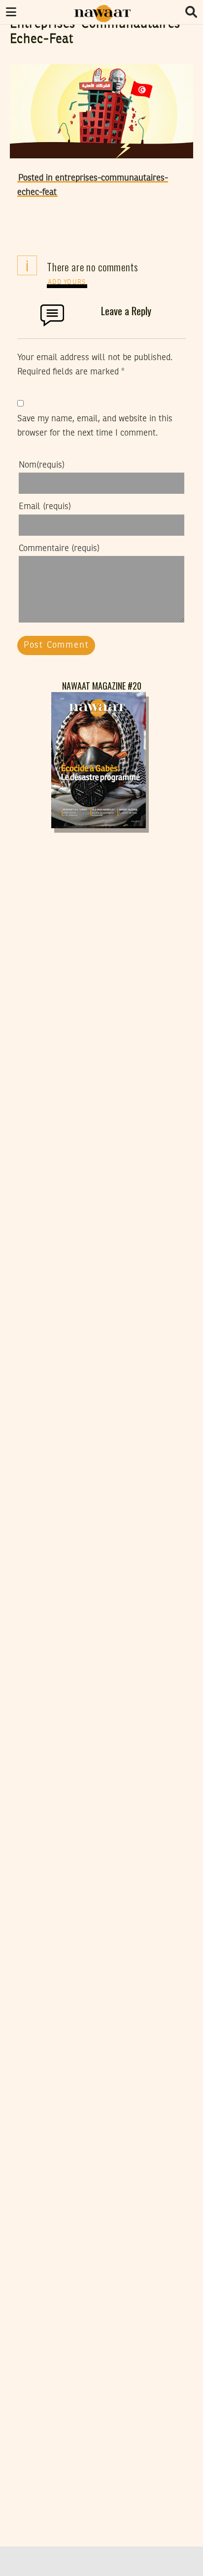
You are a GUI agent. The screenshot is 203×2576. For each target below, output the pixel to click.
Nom (42, 465)
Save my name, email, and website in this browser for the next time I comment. (95, 426)
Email (45, 507)
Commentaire (59, 549)
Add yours (67, 282)
